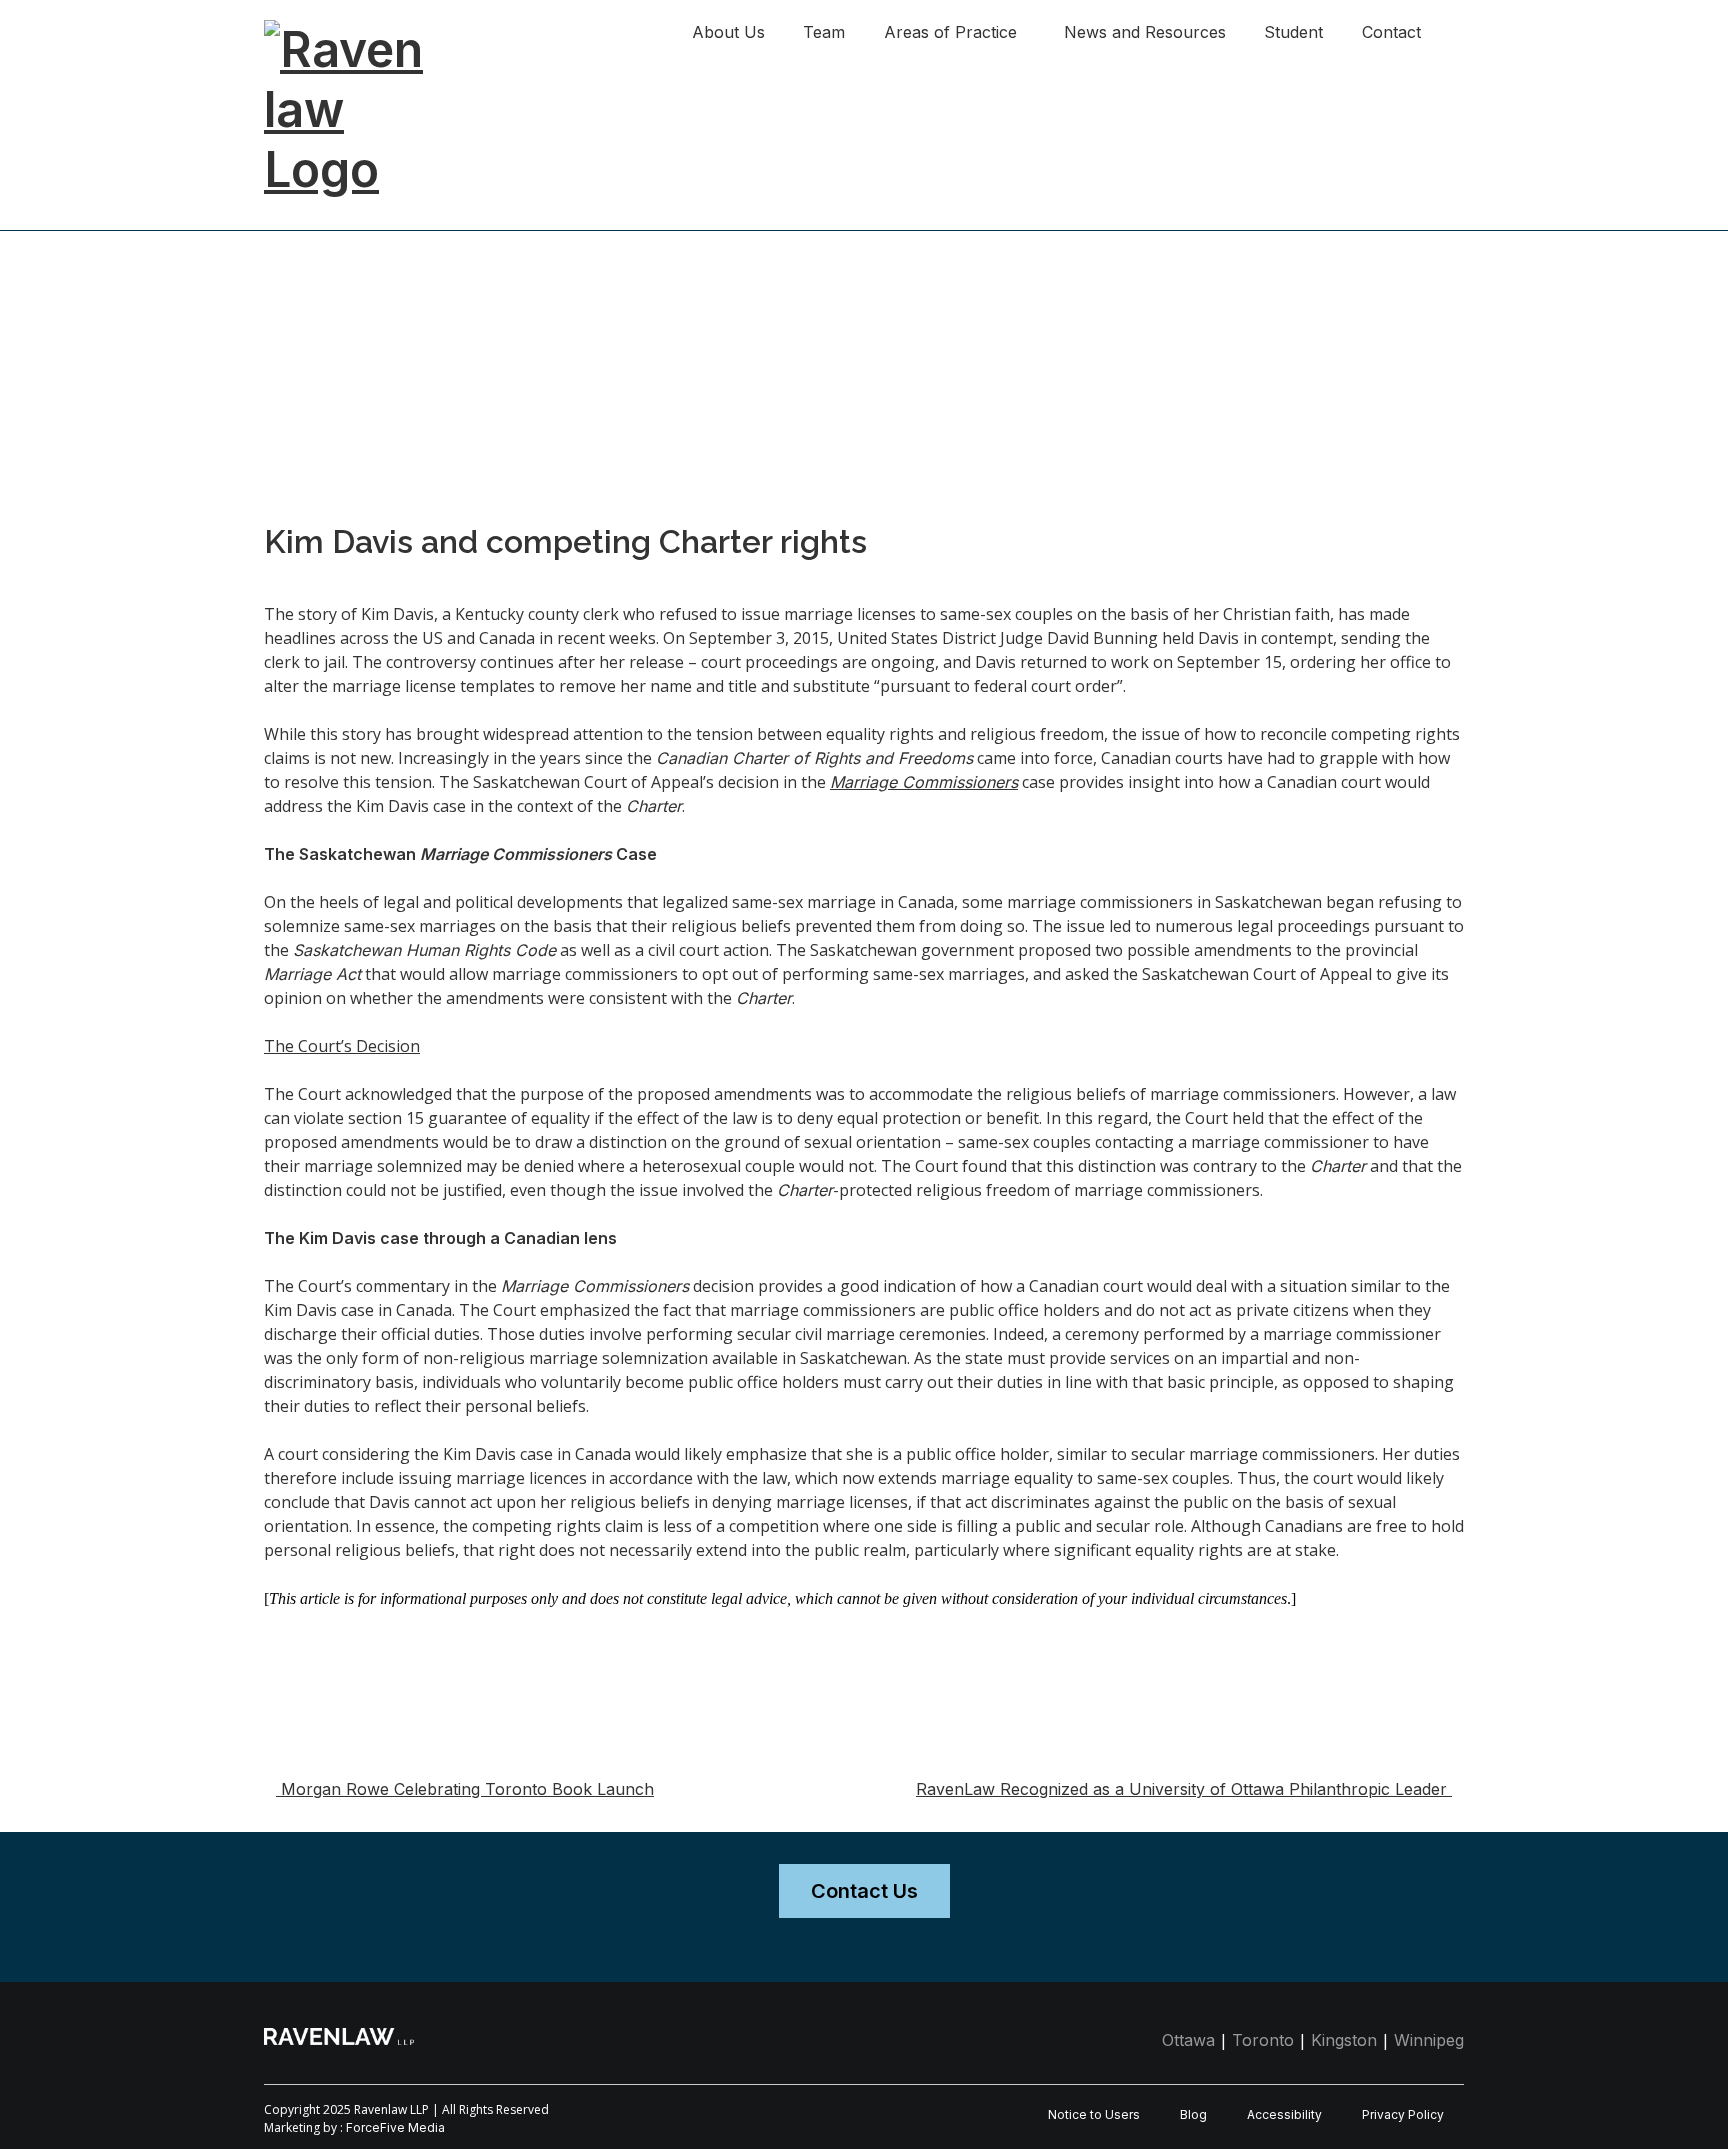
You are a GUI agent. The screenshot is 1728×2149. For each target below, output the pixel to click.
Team (824, 32)
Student (1293, 32)
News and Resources (1145, 32)
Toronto (1263, 2040)
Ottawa (1188, 2040)
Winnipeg (1429, 2040)
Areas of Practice (950, 32)
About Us (728, 32)
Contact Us (864, 1891)
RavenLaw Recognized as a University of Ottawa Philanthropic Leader (1184, 1789)
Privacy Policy (1403, 2114)
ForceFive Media (395, 2127)
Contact (1391, 32)
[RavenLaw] (364, 29)
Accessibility (1284, 2114)
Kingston (1344, 2040)
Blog (1193, 2114)
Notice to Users (1094, 2114)
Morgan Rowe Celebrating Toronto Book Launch (465, 1789)
